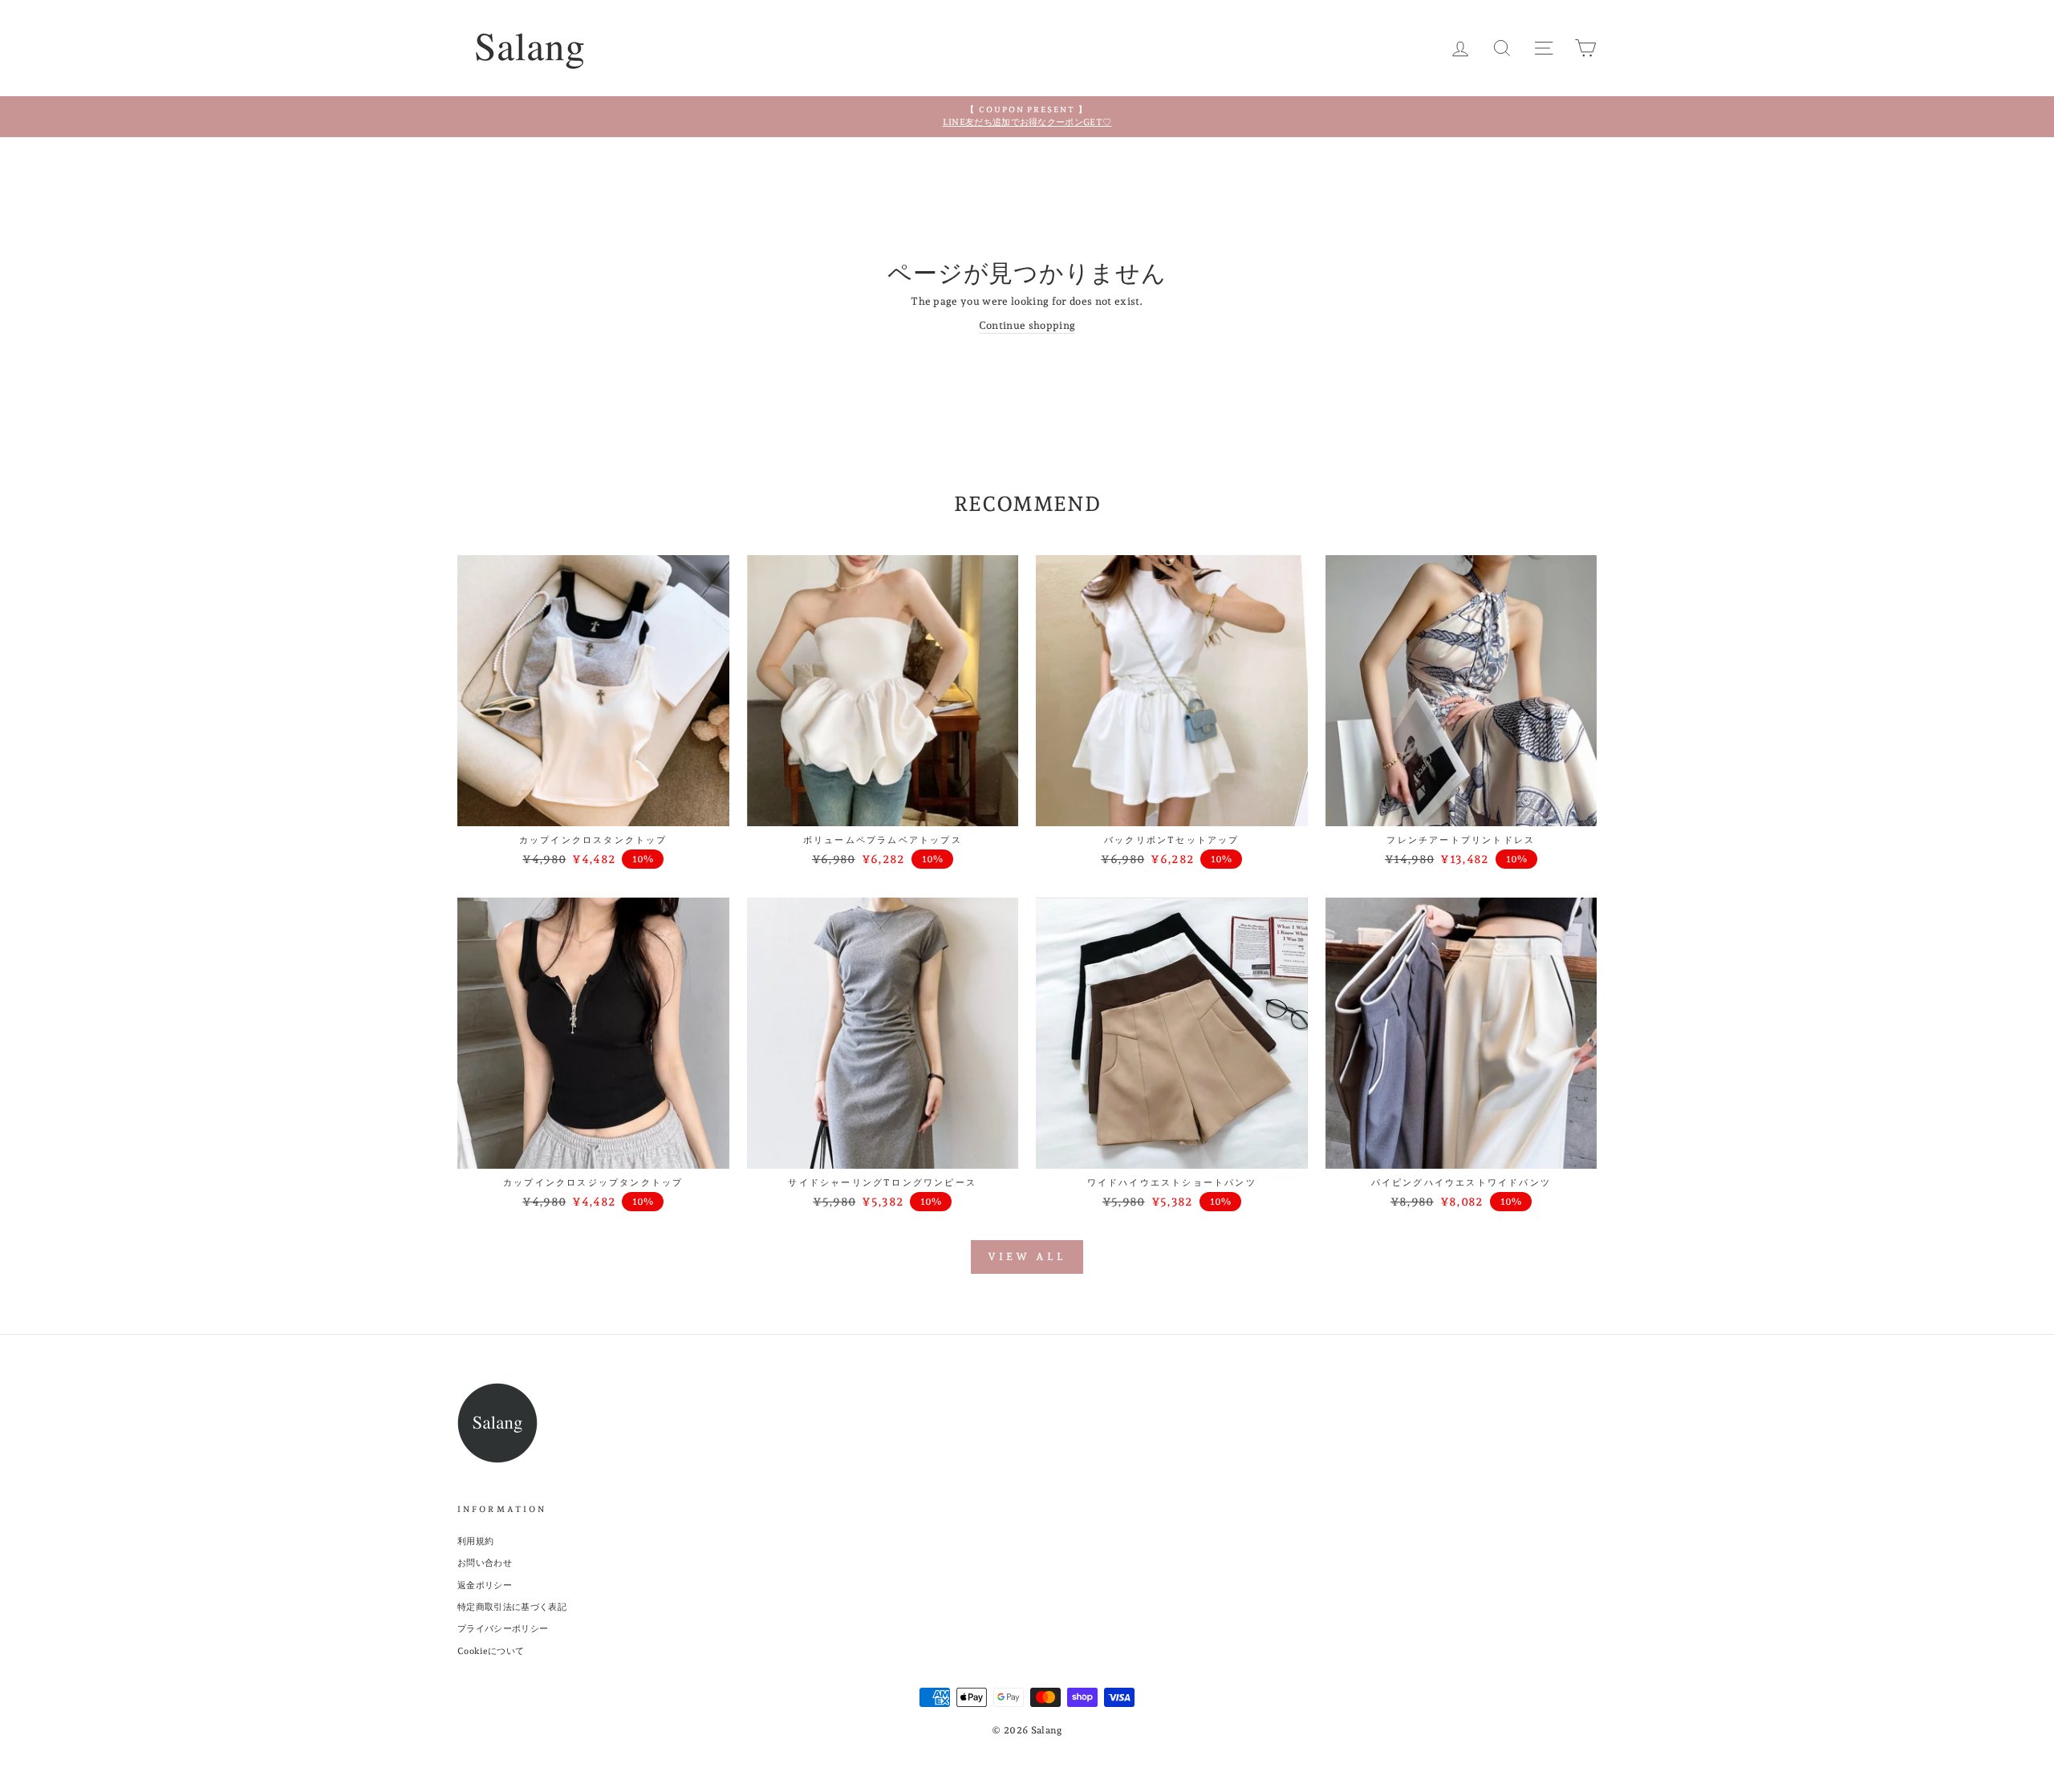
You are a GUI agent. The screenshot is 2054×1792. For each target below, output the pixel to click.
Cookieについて (491, 1651)
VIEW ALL (1027, 1257)
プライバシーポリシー (503, 1629)
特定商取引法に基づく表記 (512, 1607)
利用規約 (475, 1541)
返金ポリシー (485, 1585)
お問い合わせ (485, 1563)
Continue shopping (1027, 325)
